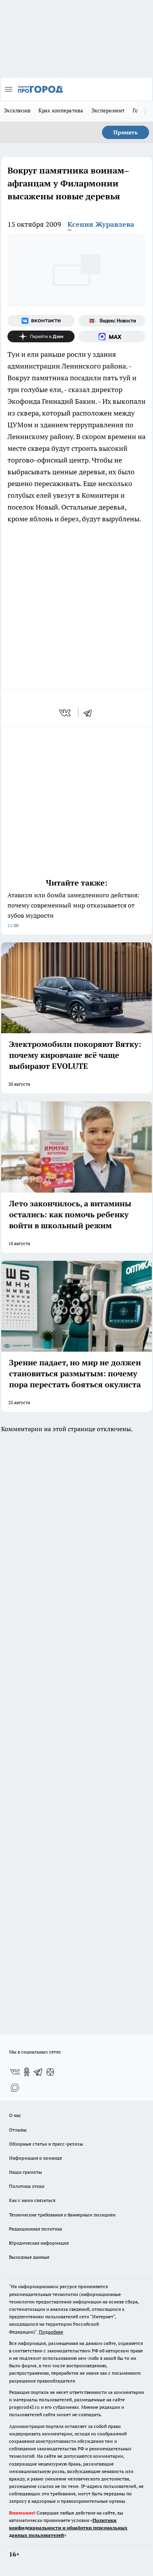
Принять (126, 132)
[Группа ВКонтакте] (41, 321)
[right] (145, 111)
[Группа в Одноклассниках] (27, 2072)
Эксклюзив (17, 110)
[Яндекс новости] (112, 321)
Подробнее (51, 2332)
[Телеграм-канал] (38, 2072)
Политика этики (27, 2186)
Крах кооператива (61, 110)
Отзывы (18, 2130)
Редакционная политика (36, 2229)
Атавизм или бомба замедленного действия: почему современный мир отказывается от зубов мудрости (73, 910)
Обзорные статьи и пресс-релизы (46, 2144)
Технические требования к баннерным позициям (62, 2215)
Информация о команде (36, 2158)
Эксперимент (108, 110)
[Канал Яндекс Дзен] (41, 336)
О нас (15, 2115)
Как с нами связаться (32, 2200)
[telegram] (90, 713)
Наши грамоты (25, 2172)
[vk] (66, 713)
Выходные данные (29, 2257)
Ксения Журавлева (101, 224)
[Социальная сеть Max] (112, 336)
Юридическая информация (39, 2243)
